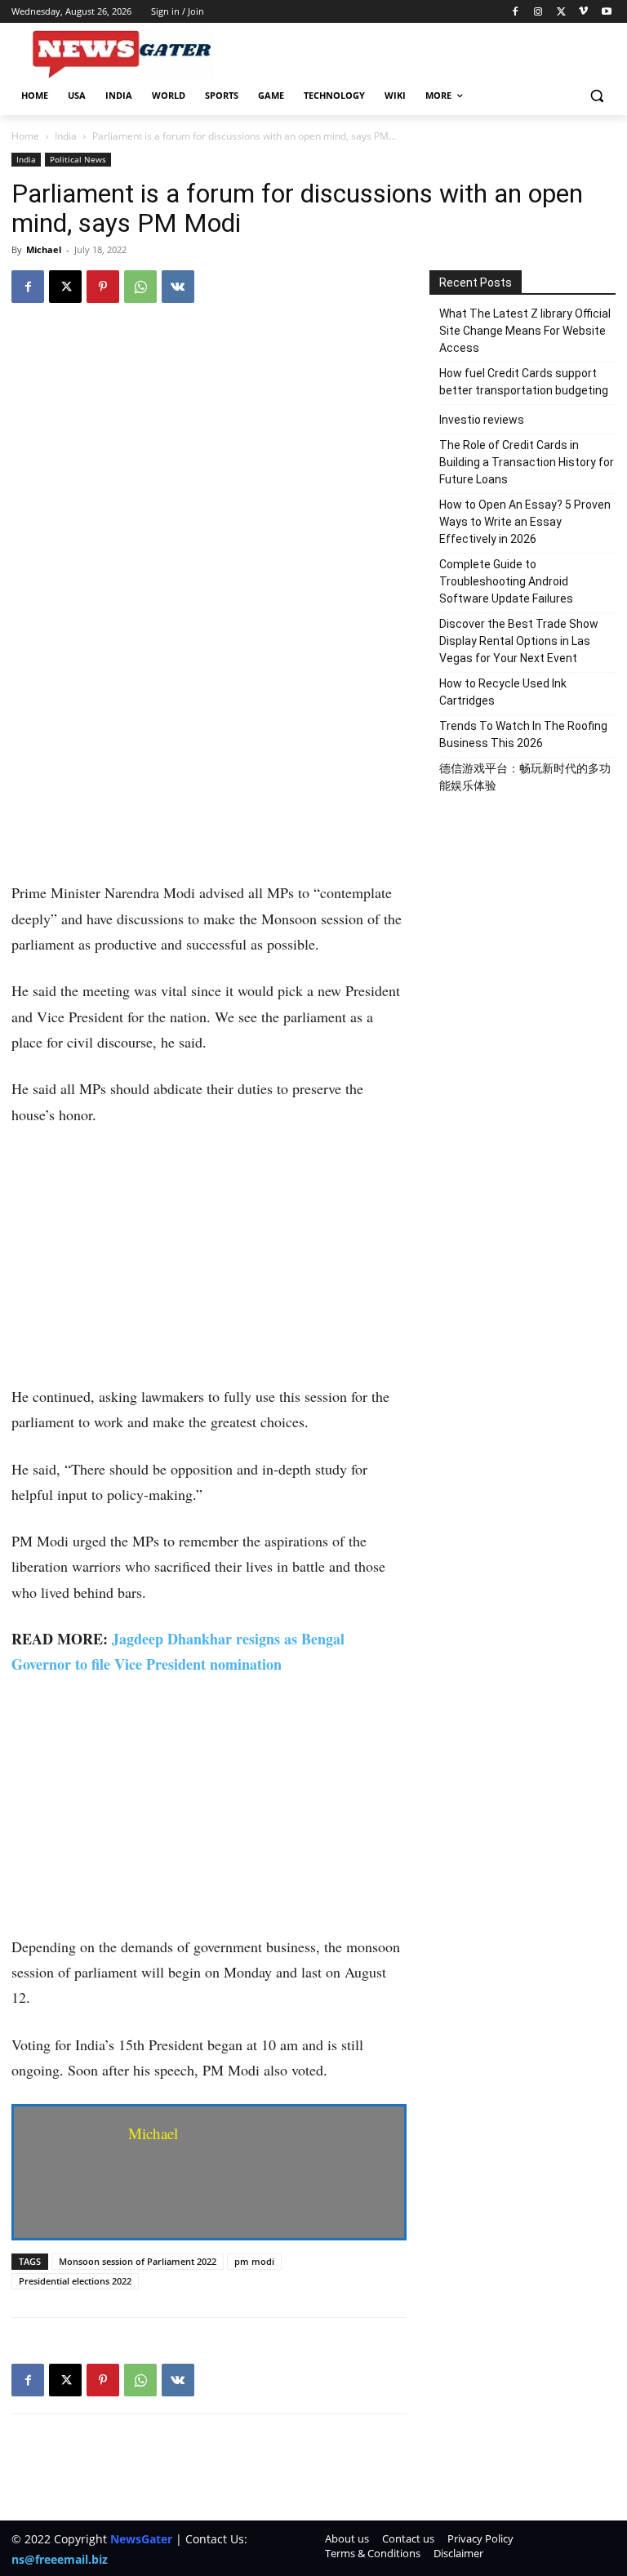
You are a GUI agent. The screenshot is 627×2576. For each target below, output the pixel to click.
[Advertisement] (209, 759)
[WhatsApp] (140, 287)
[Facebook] (516, 12)
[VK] (178, 287)
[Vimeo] (583, 12)
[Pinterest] (103, 287)
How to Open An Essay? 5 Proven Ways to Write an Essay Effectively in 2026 (525, 522)
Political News (78, 159)
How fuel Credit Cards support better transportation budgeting (524, 382)
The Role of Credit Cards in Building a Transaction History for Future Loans (527, 462)
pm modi (254, 2261)
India (66, 136)
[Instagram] (538, 12)
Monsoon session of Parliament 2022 (138, 2261)
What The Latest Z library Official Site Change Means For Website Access (525, 331)
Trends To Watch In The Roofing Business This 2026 (523, 734)
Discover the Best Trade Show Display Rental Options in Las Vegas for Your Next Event (519, 641)
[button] (596, 96)
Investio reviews (482, 420)
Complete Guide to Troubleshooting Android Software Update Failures (506, 581)
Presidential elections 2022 (75, 2281)
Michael (44, 249)
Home (25, 136)
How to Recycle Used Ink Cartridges (503, 692)
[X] (561, 12)
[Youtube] (606, 12)
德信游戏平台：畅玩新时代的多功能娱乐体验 (525, 777)
